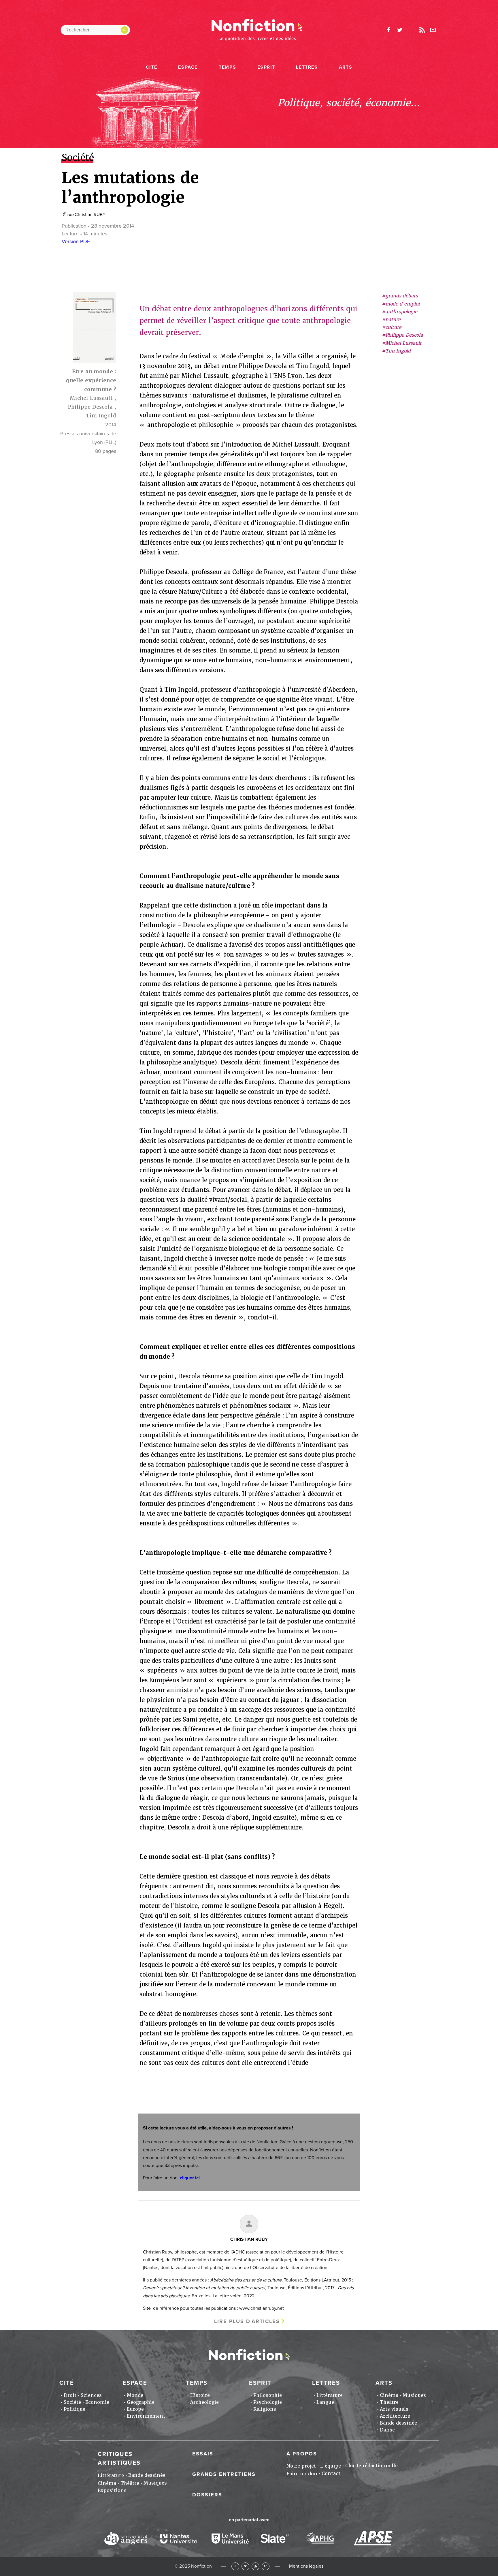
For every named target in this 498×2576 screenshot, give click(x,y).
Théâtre (389, 2402)
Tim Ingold (101, 416)
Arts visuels (394, 2409)
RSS (255, 2566)
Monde (135, 2395)
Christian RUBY (90, 215)
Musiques (414, 2395)
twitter (400, 30)
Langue (325, 2402)
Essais (203, 2454)
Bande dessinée (398, 2423)
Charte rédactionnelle (371, 2466)
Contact (331, 2473)
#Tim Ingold (396, 351)
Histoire (200, 2395)
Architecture (395, 2416)
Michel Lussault (91, 398)
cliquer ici (190, 2178)
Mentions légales (306, 2566)
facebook (388, 30)
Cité (151, 67)
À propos (302, 2454)
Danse (387, 2430)
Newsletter (433, 30)
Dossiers (207, 2495)
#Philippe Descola (402, 335)
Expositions (112, 2490)
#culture (392, 327)
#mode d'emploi (401, 304)
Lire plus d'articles (247, 2321)
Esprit (266, 67)
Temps (227, 67)
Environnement (146, 2416)
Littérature (330, 2395)
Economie (97, 2402)
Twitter (245, 2566)
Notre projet (301, 2466)
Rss (422, 30)
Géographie (141, 2402)
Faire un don (302, 2474)
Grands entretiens (224, 2474)
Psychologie (268, 2402)
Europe (135, 2409)
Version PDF (76, 241)
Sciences (91, 2395)
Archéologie (204, 2402)
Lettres (307, 67)
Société (72, 2402)
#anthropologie (400, 312)
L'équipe (331, 2466)
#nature (391, 319)
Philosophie (268, 2395)
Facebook (235, 2566)
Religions (265, 2409)
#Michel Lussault (402, 343)
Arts (346, 67)
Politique (74, 2409)
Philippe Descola (90, 407)
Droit (70, 2395)
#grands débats (400, 296)
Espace (188, 67)
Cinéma (389, 2395)
